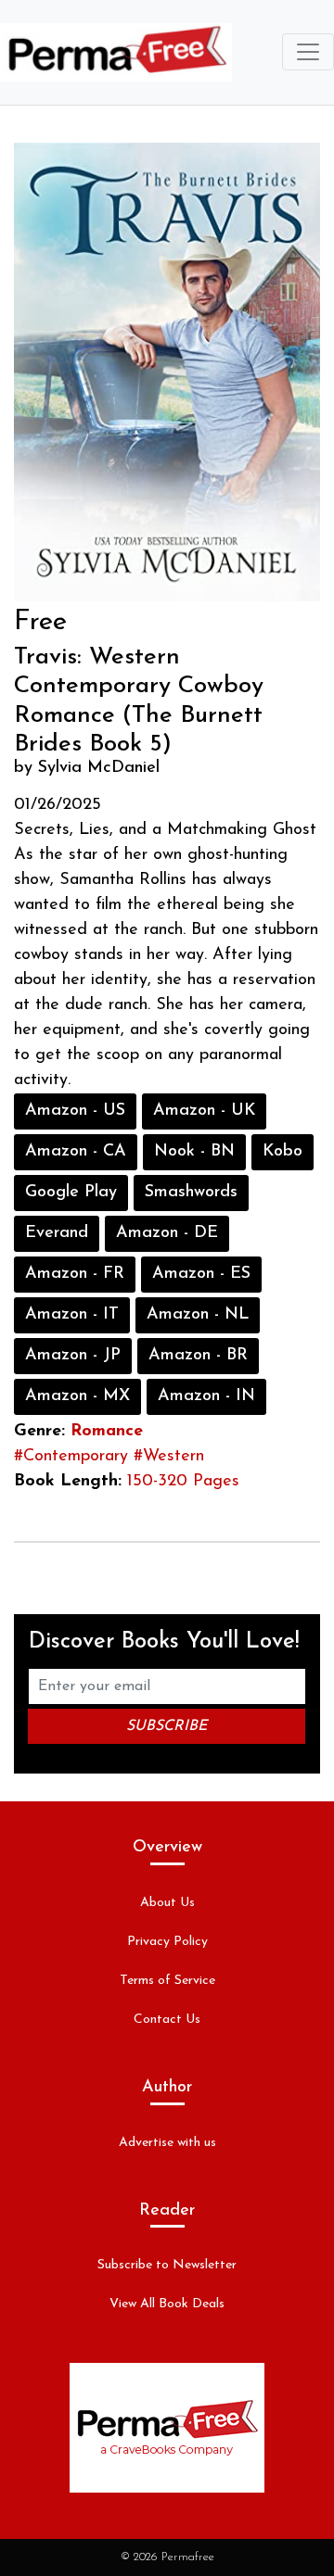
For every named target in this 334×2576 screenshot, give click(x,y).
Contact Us (167, 2020)
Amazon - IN (206, 1396)
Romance (107, 1432)
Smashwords (191, 1193)
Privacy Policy (167, 1942)
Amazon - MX (77, 1396)
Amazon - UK (204, 1111)
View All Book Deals (167, 2304)
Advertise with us (167, 2143)
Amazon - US (75, 1111)
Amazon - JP (73, 1356)
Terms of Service (167, 1981)
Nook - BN (194, 1152)
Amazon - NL (198, 1315)
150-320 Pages (183, 1482)
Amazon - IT (72, 1315)
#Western (169, 1457)
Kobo (283, 1152)
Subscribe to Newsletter (167, 2265)
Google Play (71, 1193)
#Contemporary (71, 1457)
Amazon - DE (167, 1233)
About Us (167, 1903)
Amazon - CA (76, 1152)
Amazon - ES (201, 1274)
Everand (57, 1233)
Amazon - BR (198, 1356)
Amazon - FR (75, 1274)
